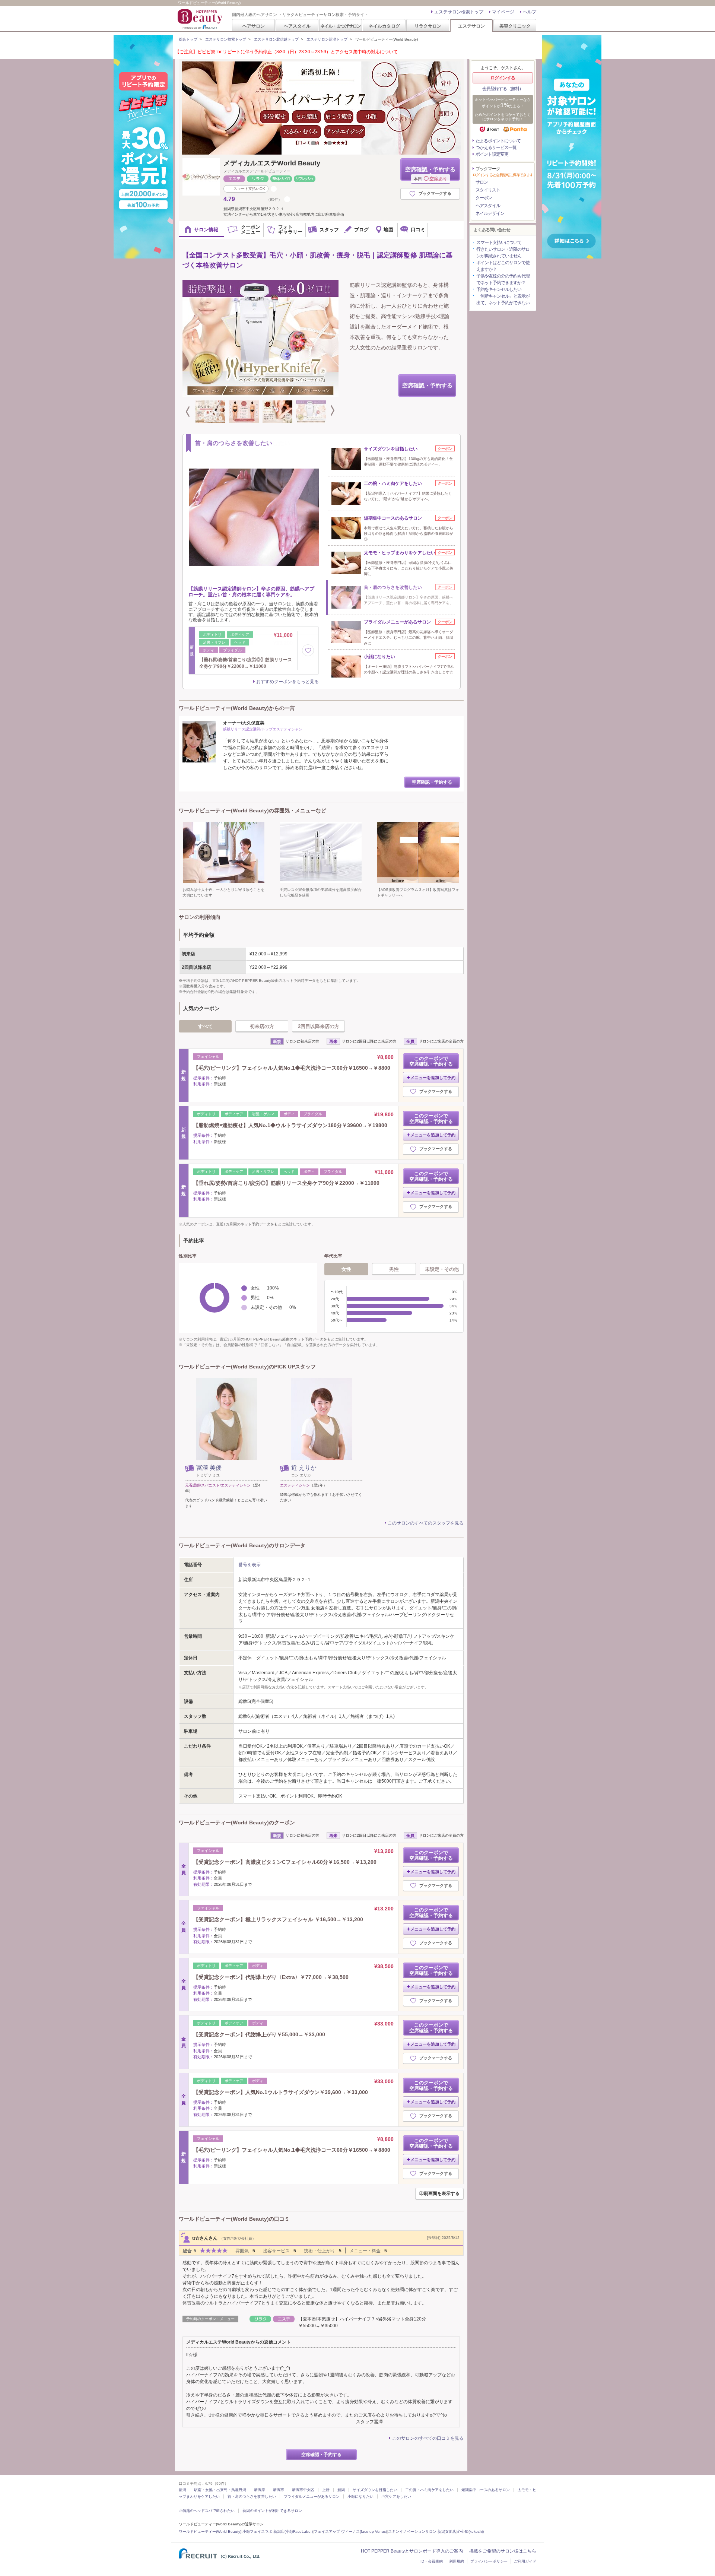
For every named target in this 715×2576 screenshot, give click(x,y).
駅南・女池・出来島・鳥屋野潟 (220, 2490)
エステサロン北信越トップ (276, 39)
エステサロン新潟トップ (327, 39)
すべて (205, 1026)
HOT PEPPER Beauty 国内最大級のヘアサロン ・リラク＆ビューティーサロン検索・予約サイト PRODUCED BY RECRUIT (201, 19)
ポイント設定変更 (492, 154)
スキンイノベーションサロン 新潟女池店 (422, 2531)
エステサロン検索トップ (459, 12)
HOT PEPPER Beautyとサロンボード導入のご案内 (412, 2551)
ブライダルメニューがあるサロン (312, 2496)
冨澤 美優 (209, 1468)
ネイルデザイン (490, 213)
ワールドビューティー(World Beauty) (210, 2531)
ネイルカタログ (384, 26)
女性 (346, 1269)
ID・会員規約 (432, 2561)
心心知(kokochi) (471, 2531)
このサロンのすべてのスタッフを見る (426, 1523)
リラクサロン (428, 26)
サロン (482, 182)
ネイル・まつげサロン (340, 26)
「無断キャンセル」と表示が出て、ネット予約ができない (503, 299)
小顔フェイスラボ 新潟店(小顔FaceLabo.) (278, 2531)
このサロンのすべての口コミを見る (428, 2438)
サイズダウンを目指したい (375, 2490)
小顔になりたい (360, 2496)
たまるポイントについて (498, 141)
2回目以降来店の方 (319, 1026)
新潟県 (260, 2490)
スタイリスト (488, 190)
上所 (326, 2490)
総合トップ (188, 39)
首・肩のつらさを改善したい (252, 2496)
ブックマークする (435, 193)
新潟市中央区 (303, 2490)
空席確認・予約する (430, 173)
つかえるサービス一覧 (496, 147)
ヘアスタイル (297, 26)
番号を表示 (250, 1565)
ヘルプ (530, 12)
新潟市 (279, 2490)
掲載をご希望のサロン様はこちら (503, 2551)
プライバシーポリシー (489, 2561)
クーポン (484, 198)
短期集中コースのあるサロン (486, 2490)
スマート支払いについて (499, 242)
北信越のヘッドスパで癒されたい (207, 2511)
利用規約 (457, 2561)
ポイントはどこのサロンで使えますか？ (503, 266)
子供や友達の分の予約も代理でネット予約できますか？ (503, 279)
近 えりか (304, 1468)
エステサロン (471, 26)
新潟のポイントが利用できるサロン (272, 2511)
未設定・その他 (442, 1269)
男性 (394, 1269)
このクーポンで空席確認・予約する (431, 1061)
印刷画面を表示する (439, 2193)
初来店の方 (262, 1026)
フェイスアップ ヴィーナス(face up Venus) (350, 2531)
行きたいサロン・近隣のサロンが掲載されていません (503, 253)
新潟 (182, 2490)
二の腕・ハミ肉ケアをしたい (429, 2490)
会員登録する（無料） (503, 89)
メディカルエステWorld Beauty (272, 163)
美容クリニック (515, 26)
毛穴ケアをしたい (396, 2496)
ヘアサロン (254, 26)
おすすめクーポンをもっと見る (287, 682)
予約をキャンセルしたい (499, 289)
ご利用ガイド (525, 2561)
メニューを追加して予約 (433, 1078)
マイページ (503, 12)
